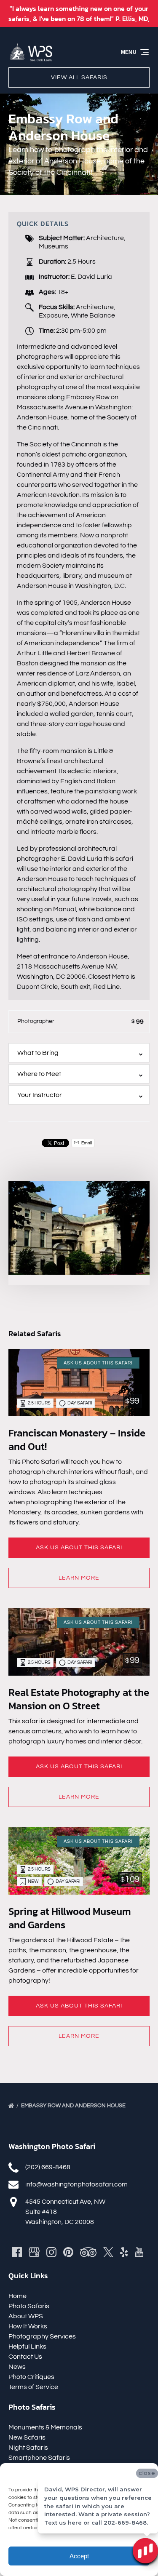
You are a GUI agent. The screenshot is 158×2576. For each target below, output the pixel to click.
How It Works (28, 2326)
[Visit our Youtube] (139, 2252)
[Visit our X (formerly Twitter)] (108, 2252)
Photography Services (42, 2336)
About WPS (26, 2316)
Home (17, 2296)
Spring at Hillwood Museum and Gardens (70, 1918)
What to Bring (38, 1053)
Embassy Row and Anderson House (74, 2106)
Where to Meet (39, 1074)
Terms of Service (33, 2387)
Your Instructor (40, 1095)
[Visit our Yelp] (124, 2252)
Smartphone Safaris (39, 2458)
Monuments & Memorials (45, 2427)
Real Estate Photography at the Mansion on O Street (79, 1699)
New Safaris (27, 2437)
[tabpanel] (79, 1228)
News (17, 2367)
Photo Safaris (29, 2306)
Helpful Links (27, 2346)
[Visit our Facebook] (17, 2252)
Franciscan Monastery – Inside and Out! (77, 1440)
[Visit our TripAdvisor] (88, 2252)
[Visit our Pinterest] (68, 2252)
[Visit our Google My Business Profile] (34, 2252)
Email (86, 1143)
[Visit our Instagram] (51, 2252)
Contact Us (25, 2357)
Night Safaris (28, 2448)
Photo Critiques (31, 2377)
